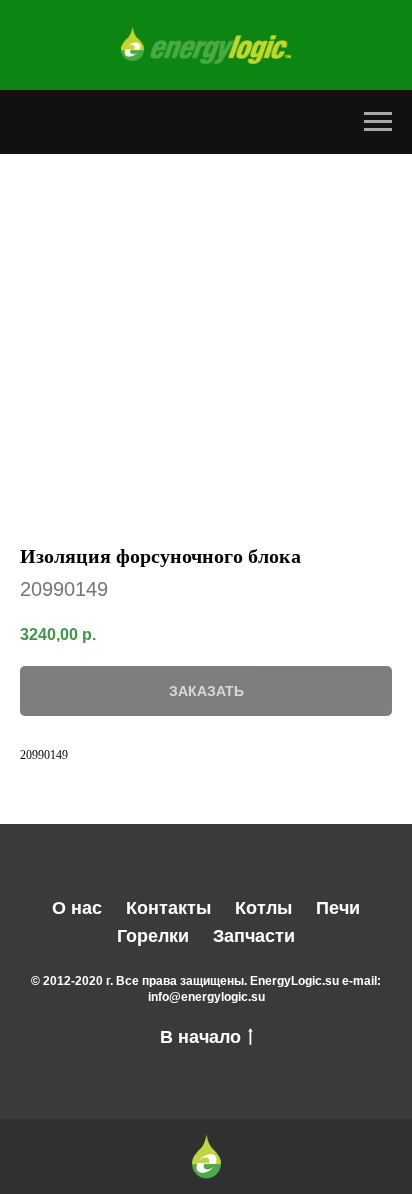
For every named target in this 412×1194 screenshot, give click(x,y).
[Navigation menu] (378, 122)
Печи (338, 908)
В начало (200, 1037)
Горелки (153, 936)
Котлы (263, 908)
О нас (77, 908)
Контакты (168, 908)
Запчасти (254, 936)
